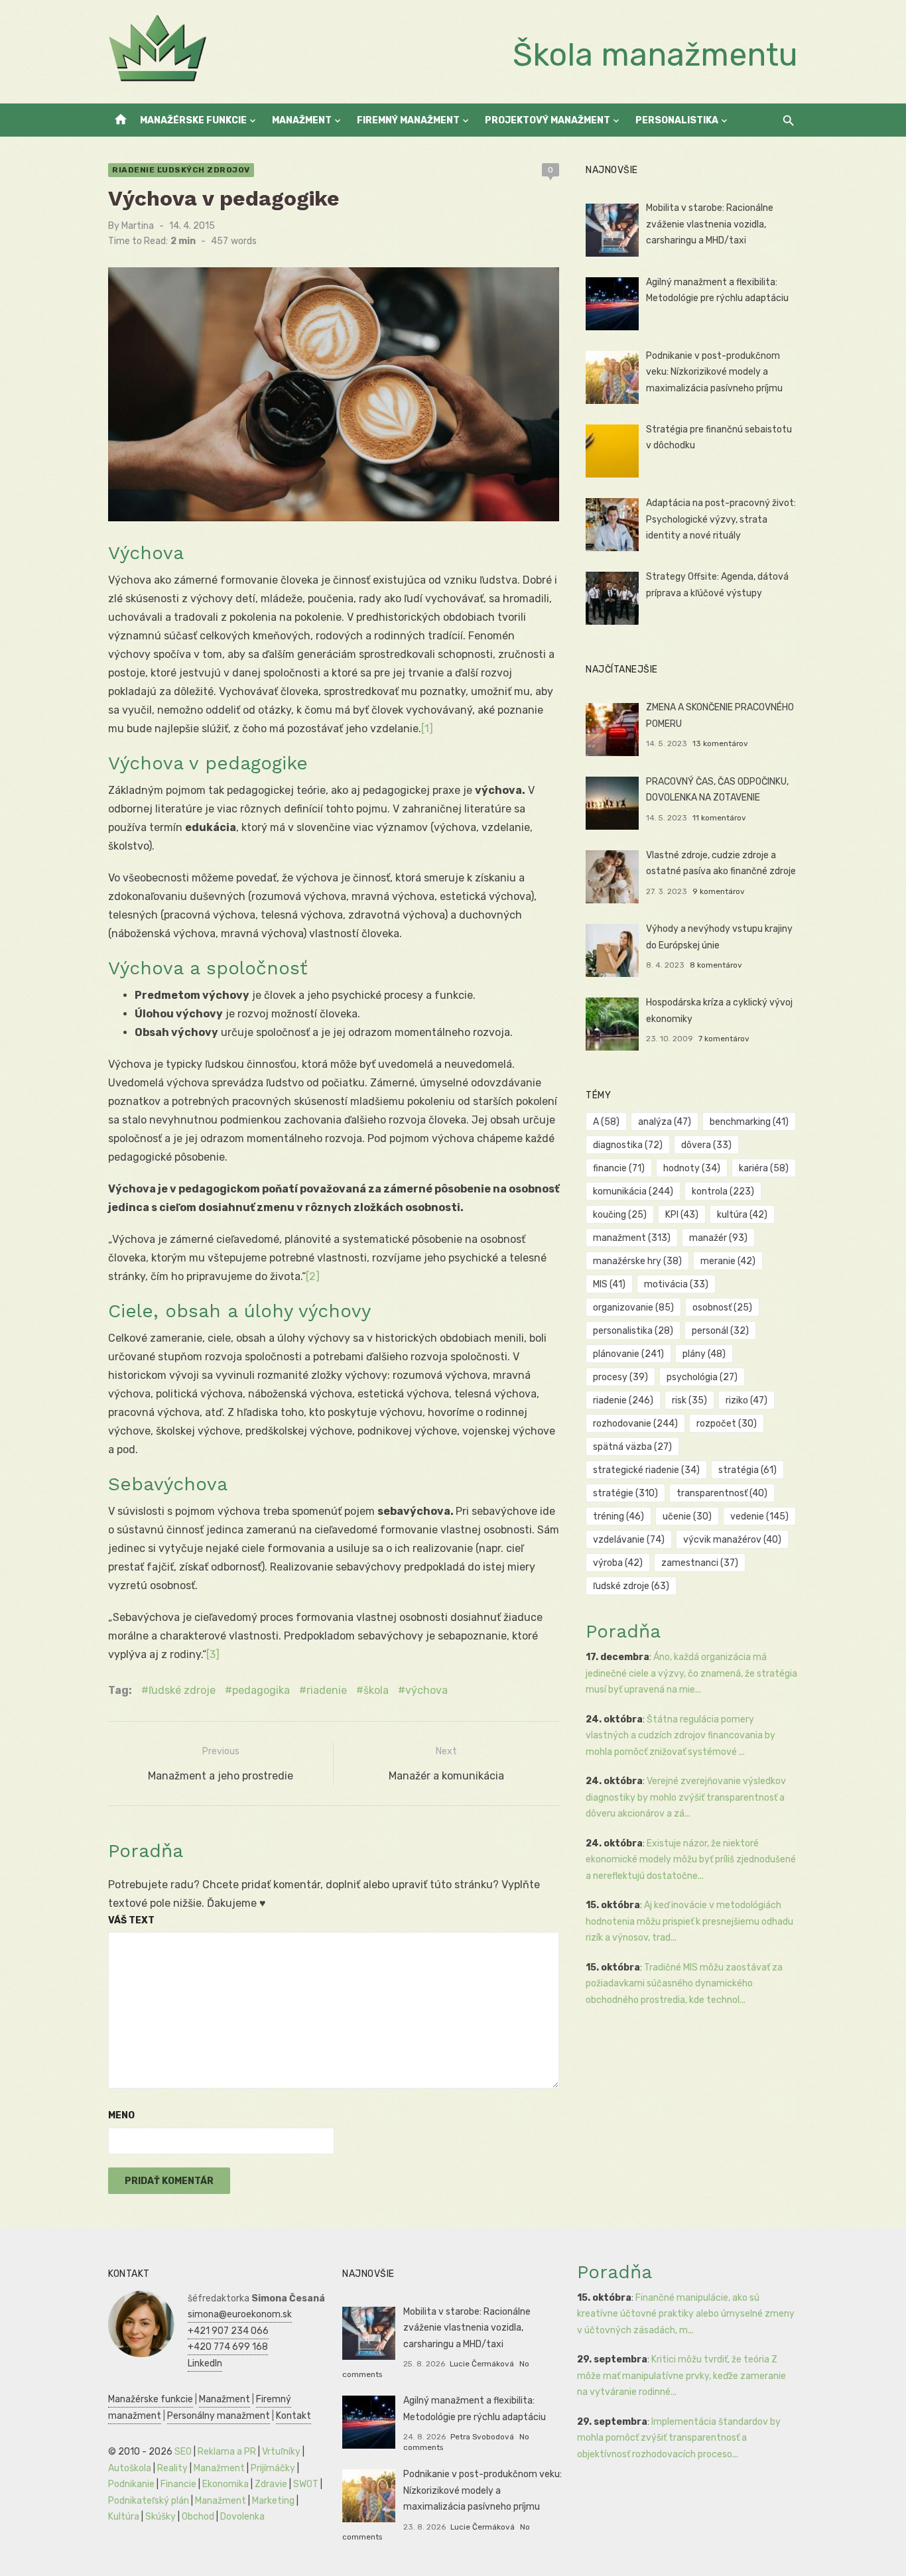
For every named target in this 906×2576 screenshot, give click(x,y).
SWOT (306, 2484)
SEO (183, 2452)
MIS (609, 1284)
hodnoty (692, 1168)
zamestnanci (700, 1563)
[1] (427, 729)
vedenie (759, 1516)
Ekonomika (226, 2484)
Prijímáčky (273, 2468)
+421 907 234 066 (228, 2331)
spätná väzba (632, 1447)
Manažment (302, 120)
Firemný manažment (408, 120)
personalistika (633, 1331)
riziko (746, 1400)
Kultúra (124, 2517)
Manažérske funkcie (193, 120)
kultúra (742, 1215)
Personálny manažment (219, 2416)
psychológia (702, 1377)
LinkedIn (205, 2363)
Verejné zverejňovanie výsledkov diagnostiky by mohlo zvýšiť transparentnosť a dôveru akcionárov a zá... (686, 1797)
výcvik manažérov (732, 1540)
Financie (178, 2484)
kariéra (764, 1168)
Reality (172, 2468)
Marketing (273, 2501)
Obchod (198, 2517)
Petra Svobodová (482, 2437)
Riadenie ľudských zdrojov (181, 170)
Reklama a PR (227, 2452)
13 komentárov (720, 743)
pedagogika (261, 1690)
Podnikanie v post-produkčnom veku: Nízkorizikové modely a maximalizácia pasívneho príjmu (714, 372)
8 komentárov (716, 965)
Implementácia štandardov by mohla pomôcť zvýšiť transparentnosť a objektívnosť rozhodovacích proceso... (679, 2438)
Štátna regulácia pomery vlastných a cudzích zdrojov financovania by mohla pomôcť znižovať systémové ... (680, 1736)
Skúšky (161, 2517)
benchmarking (749, 1122)
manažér (718, 1238)
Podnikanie (131, 2484)
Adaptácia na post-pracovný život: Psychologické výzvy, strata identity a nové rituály (721, 519)
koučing (620, 1215)
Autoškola (130, 2468)
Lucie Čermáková (482, 2364)
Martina (138, 226)
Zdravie (271, 2484)
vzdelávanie (629, 1540)
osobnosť (722, 1308)
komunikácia (633, 1191)
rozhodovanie (635, 1424)
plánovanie (628, 1354)
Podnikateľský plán (149, 2501)
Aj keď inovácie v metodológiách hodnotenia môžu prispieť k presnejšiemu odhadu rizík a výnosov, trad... (689, 1921)
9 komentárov (719, 891)
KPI (682, 1215)
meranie (728, 1261)
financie (619, 1168)
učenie (687, 1516)
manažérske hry (637, 1261)
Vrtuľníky (281, 2452)
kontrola (723, 1191)
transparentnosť (722, 1493)
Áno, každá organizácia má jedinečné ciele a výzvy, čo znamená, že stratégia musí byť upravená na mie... (691, 1673)
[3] (213, 1654)
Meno (121, 2115)
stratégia (747, 1470)
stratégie (625, 1493)
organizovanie (633, 1308)
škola (376, 1690)
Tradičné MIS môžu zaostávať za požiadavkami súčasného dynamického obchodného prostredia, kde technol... (684, 1984)
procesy (620, 1377)
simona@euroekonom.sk (240, 2314)
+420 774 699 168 (228, 2347)
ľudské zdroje (182, 1690)
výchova (426, 1690)
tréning (618, 1516)
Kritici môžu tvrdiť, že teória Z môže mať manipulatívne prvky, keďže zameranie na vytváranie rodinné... (681, 2376)
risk (689, 1400)
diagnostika (628, 1145)
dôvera (706, 1145)
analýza (665, 1122)
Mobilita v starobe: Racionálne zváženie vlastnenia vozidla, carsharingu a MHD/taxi (710, 224)
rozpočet (727, 1424)
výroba (618, 1563)
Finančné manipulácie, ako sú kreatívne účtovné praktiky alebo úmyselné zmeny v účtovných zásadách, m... (686, 2314)
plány (704, 1354)
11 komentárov (719, 818)
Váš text (131, 1920)
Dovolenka (242, 2517)
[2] (313, 1276)
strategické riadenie (646, 1470)
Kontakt (293, 2416)
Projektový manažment (548, 120)
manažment (632, 1238)
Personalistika (677, 120)
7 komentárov (724, 1039)
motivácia (676, 1284)
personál (720, 1331)
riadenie (327, 1690)
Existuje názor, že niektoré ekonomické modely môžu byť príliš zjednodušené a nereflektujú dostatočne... (691, 1860)
